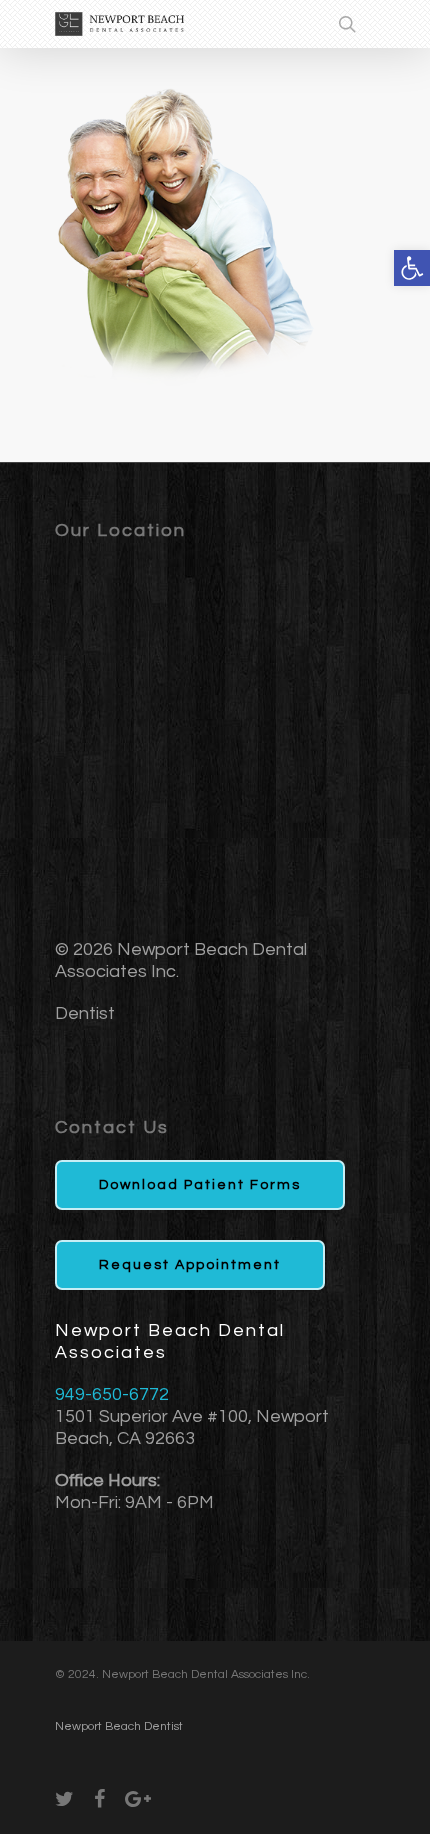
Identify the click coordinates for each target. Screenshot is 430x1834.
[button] (412, 268)
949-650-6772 (112, 1394)
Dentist (85, 1013)
